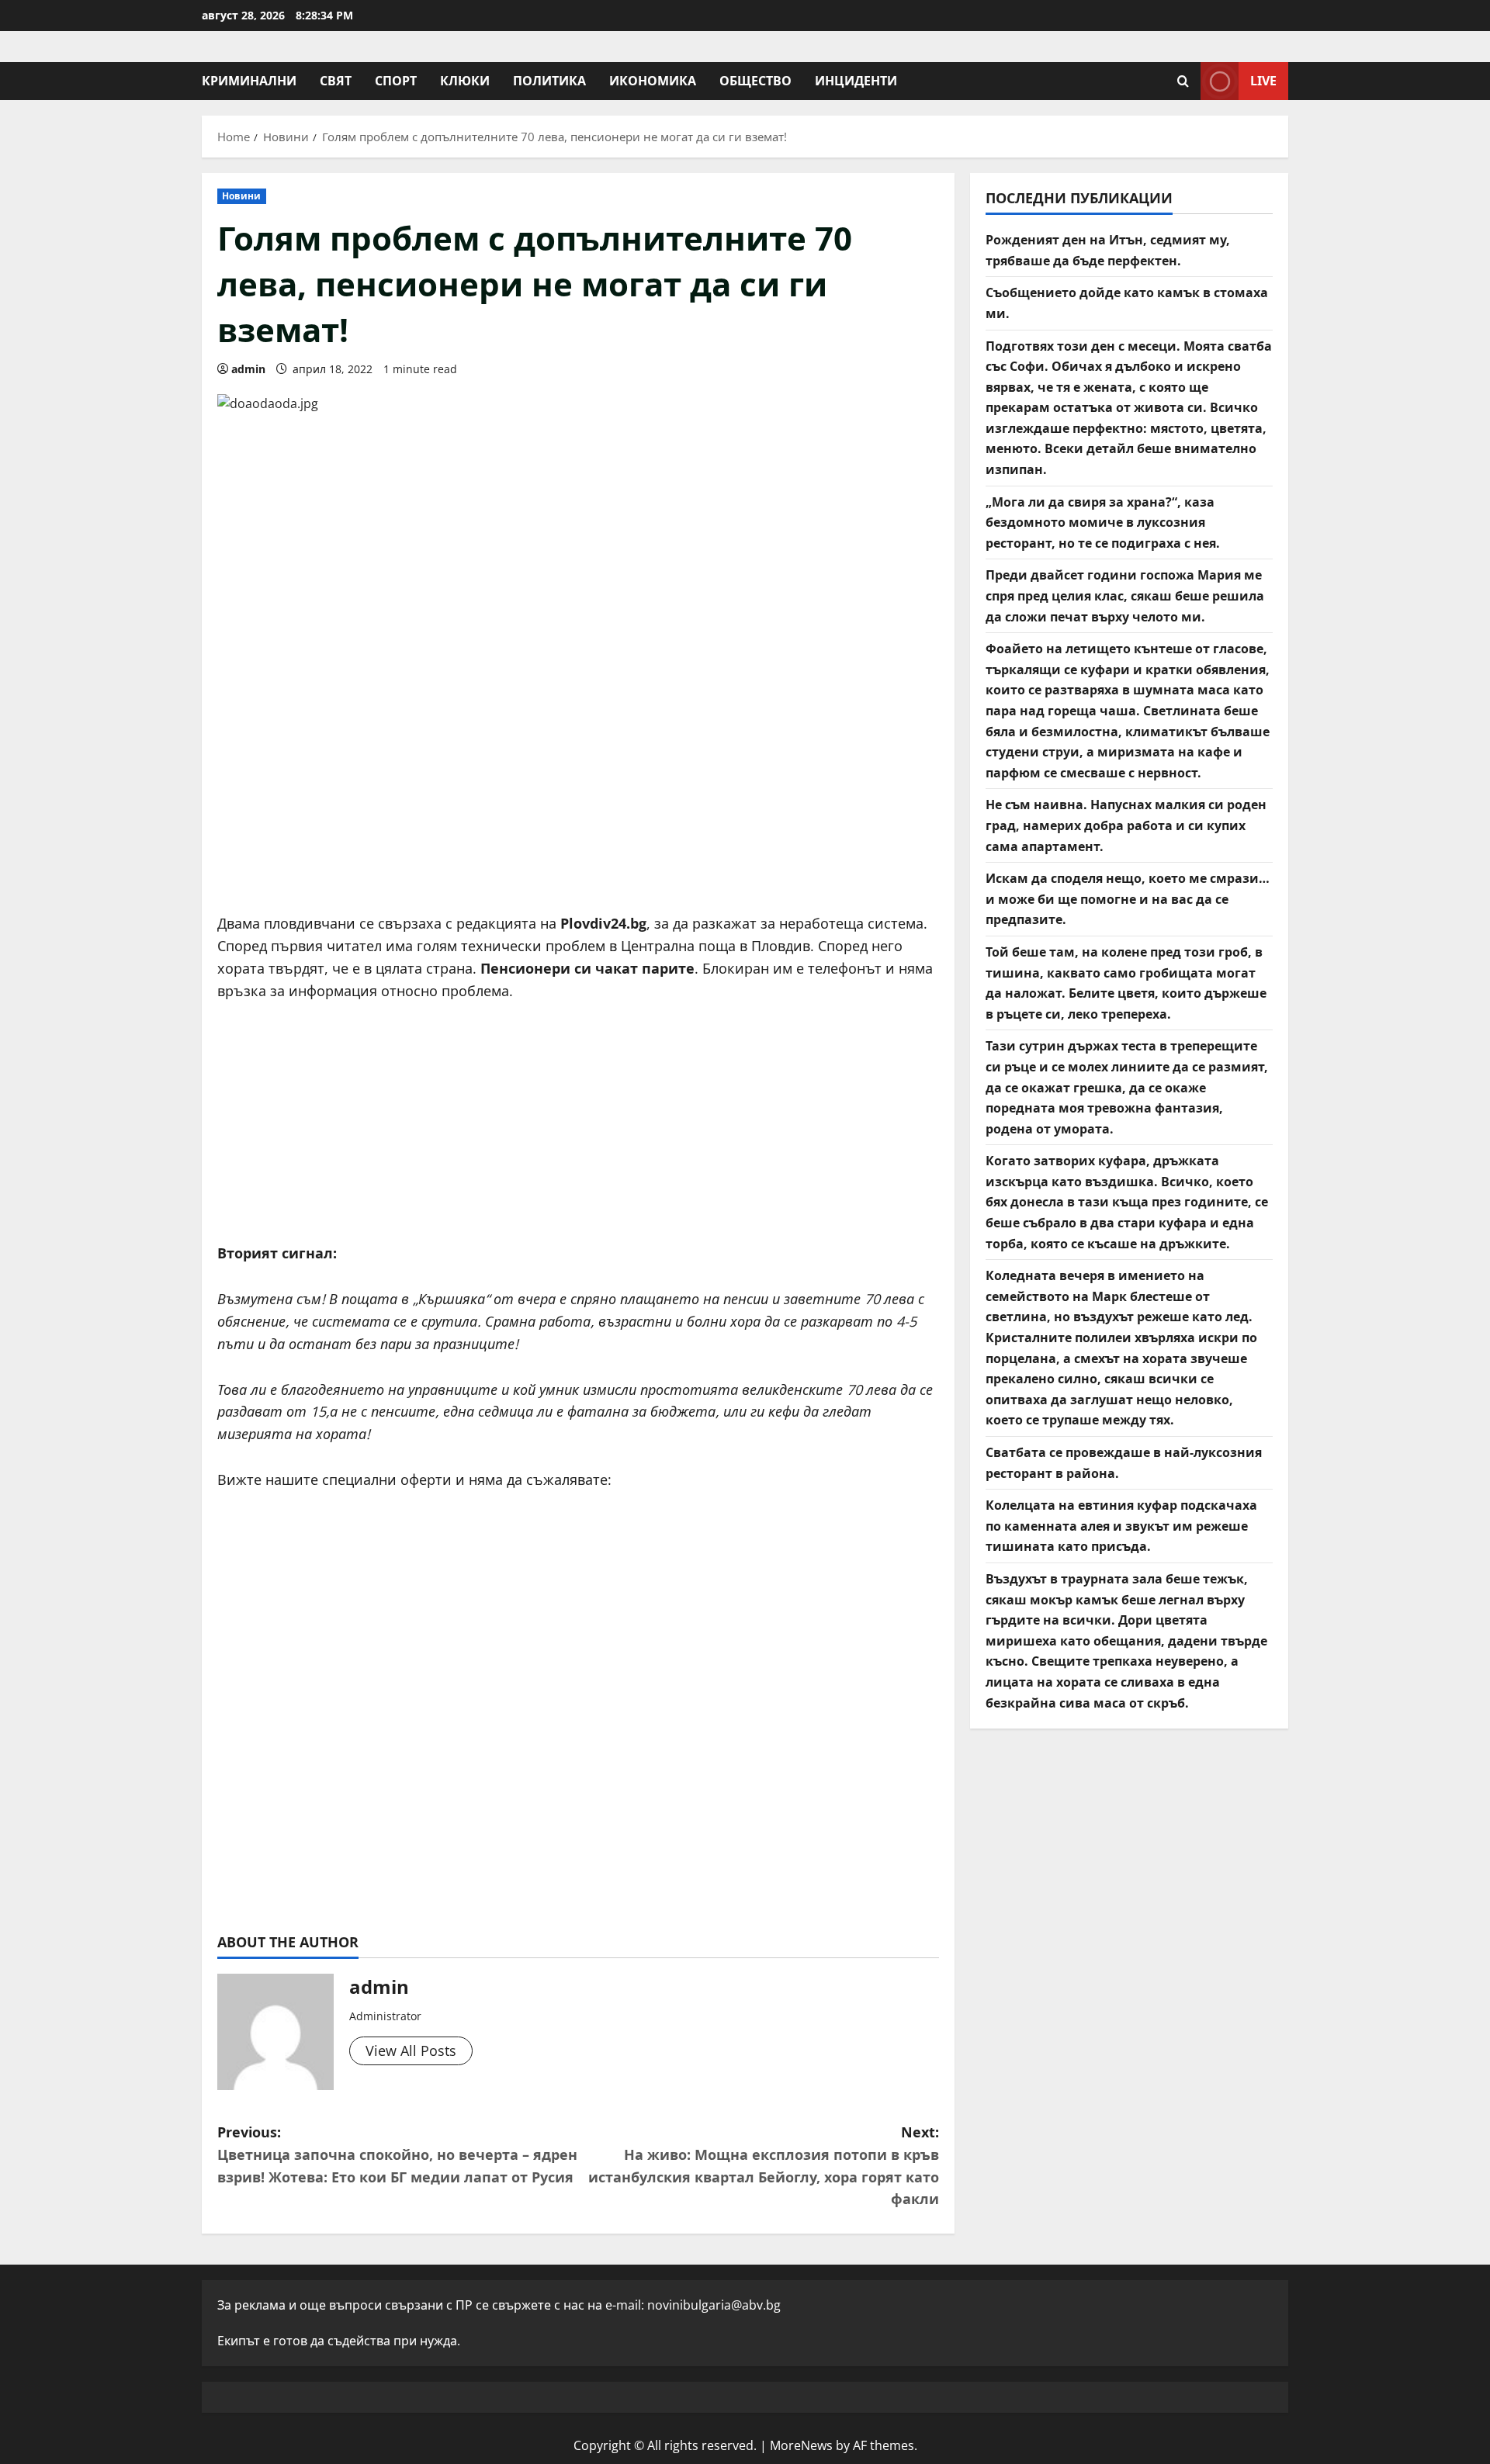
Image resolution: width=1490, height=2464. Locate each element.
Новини (242, 196)
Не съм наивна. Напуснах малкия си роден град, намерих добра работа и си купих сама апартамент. (1126, 825)
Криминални (249, 81)
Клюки (465, 81)
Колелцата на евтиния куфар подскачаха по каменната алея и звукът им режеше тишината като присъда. (1121, 1526)
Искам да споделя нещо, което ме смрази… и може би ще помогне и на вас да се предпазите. (1128, 899)
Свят (336, 81)
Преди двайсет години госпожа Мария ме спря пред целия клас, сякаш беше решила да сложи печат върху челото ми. (1125, 596)
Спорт (396, 81)
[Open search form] (1183, 81)
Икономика (653, 81)
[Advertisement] (578, 780)
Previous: (397, 2154)
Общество (755, 81)
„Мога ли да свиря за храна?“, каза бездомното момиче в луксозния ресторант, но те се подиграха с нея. (1103, 523)
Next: (764, 2165)
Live (1263, 81)
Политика (549, 81)
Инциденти (856, 81)
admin (248, 369)
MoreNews (801, 2445)
